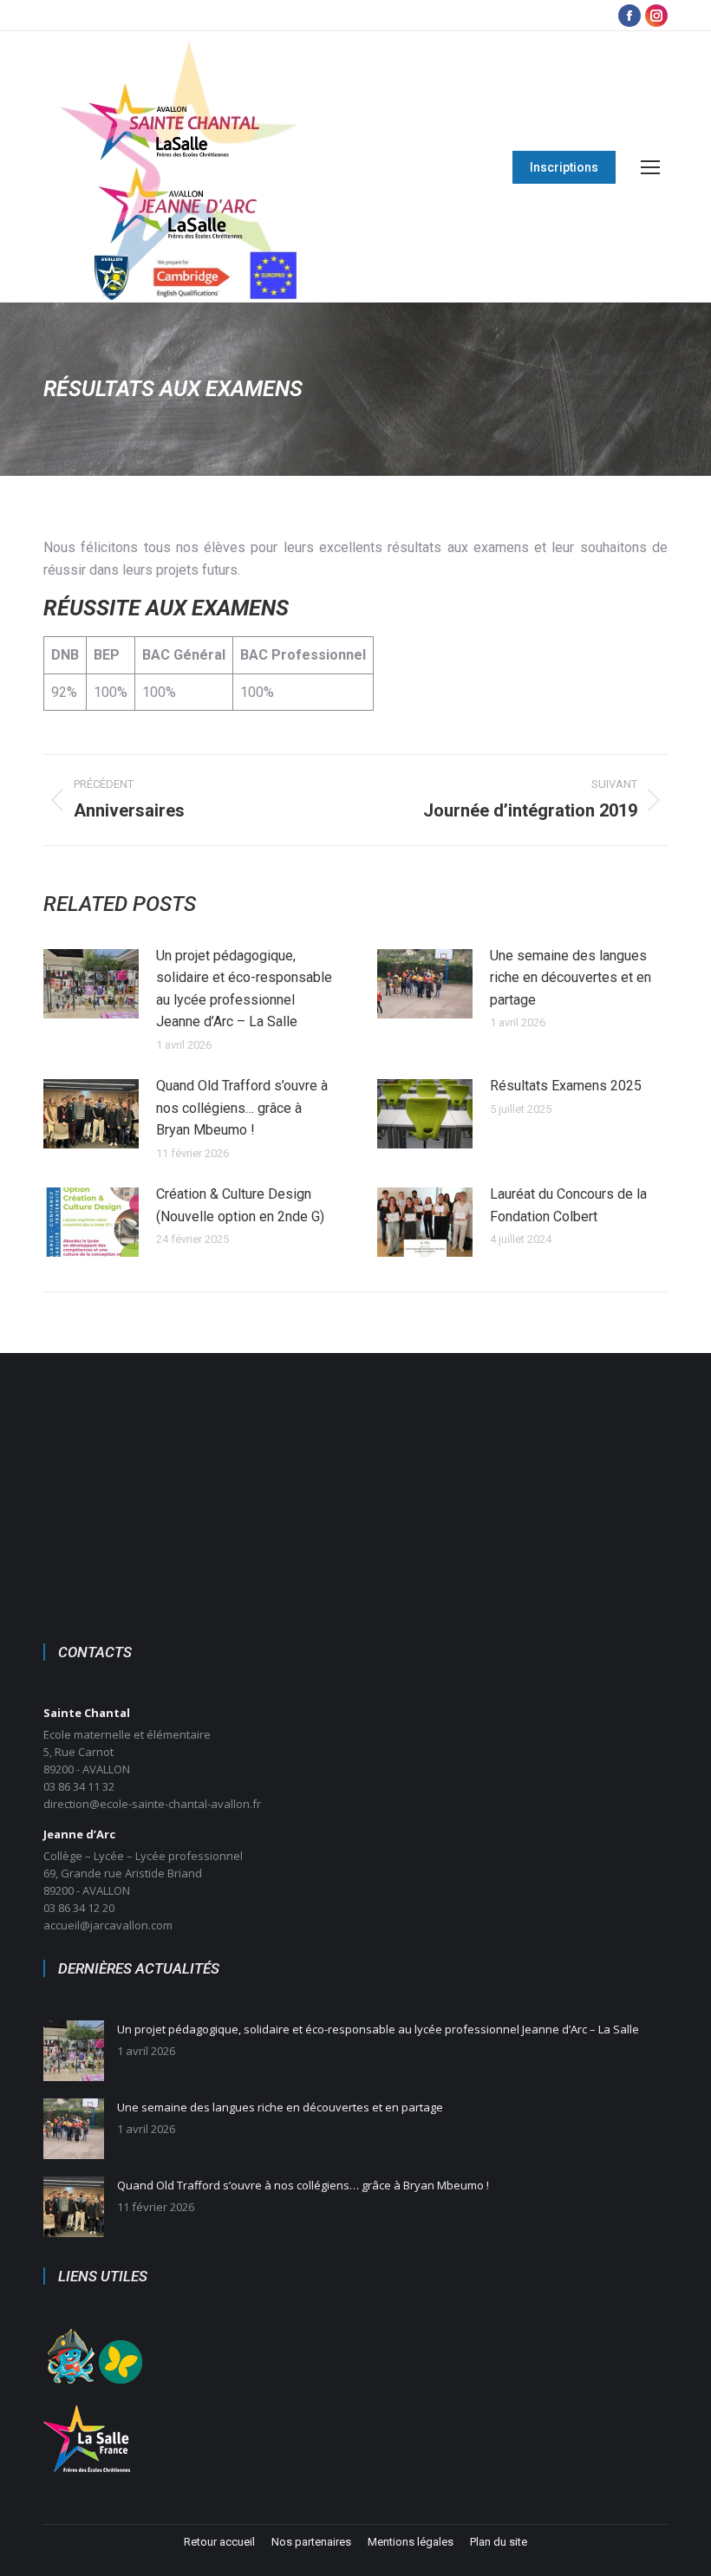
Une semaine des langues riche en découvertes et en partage (571, 978)
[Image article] (91, 984)
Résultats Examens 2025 (566, 1086)
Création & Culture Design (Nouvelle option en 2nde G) (240, 1205)
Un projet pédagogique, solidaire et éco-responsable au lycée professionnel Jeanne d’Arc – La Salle (244, 989)
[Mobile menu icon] (650, 167)
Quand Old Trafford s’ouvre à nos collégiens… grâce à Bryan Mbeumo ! (242, 1108)
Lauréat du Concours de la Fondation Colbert (568, 1205)
